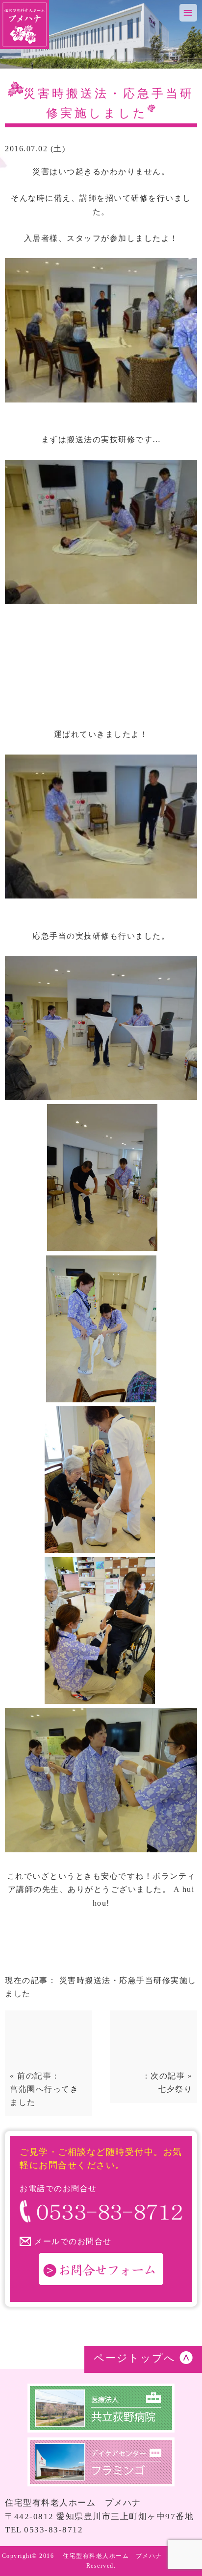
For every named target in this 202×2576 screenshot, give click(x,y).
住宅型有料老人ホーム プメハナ (113, 2556)
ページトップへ (135, 2358)
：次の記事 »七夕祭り (167, 2082)
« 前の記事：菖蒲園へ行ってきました (44, 2089)
